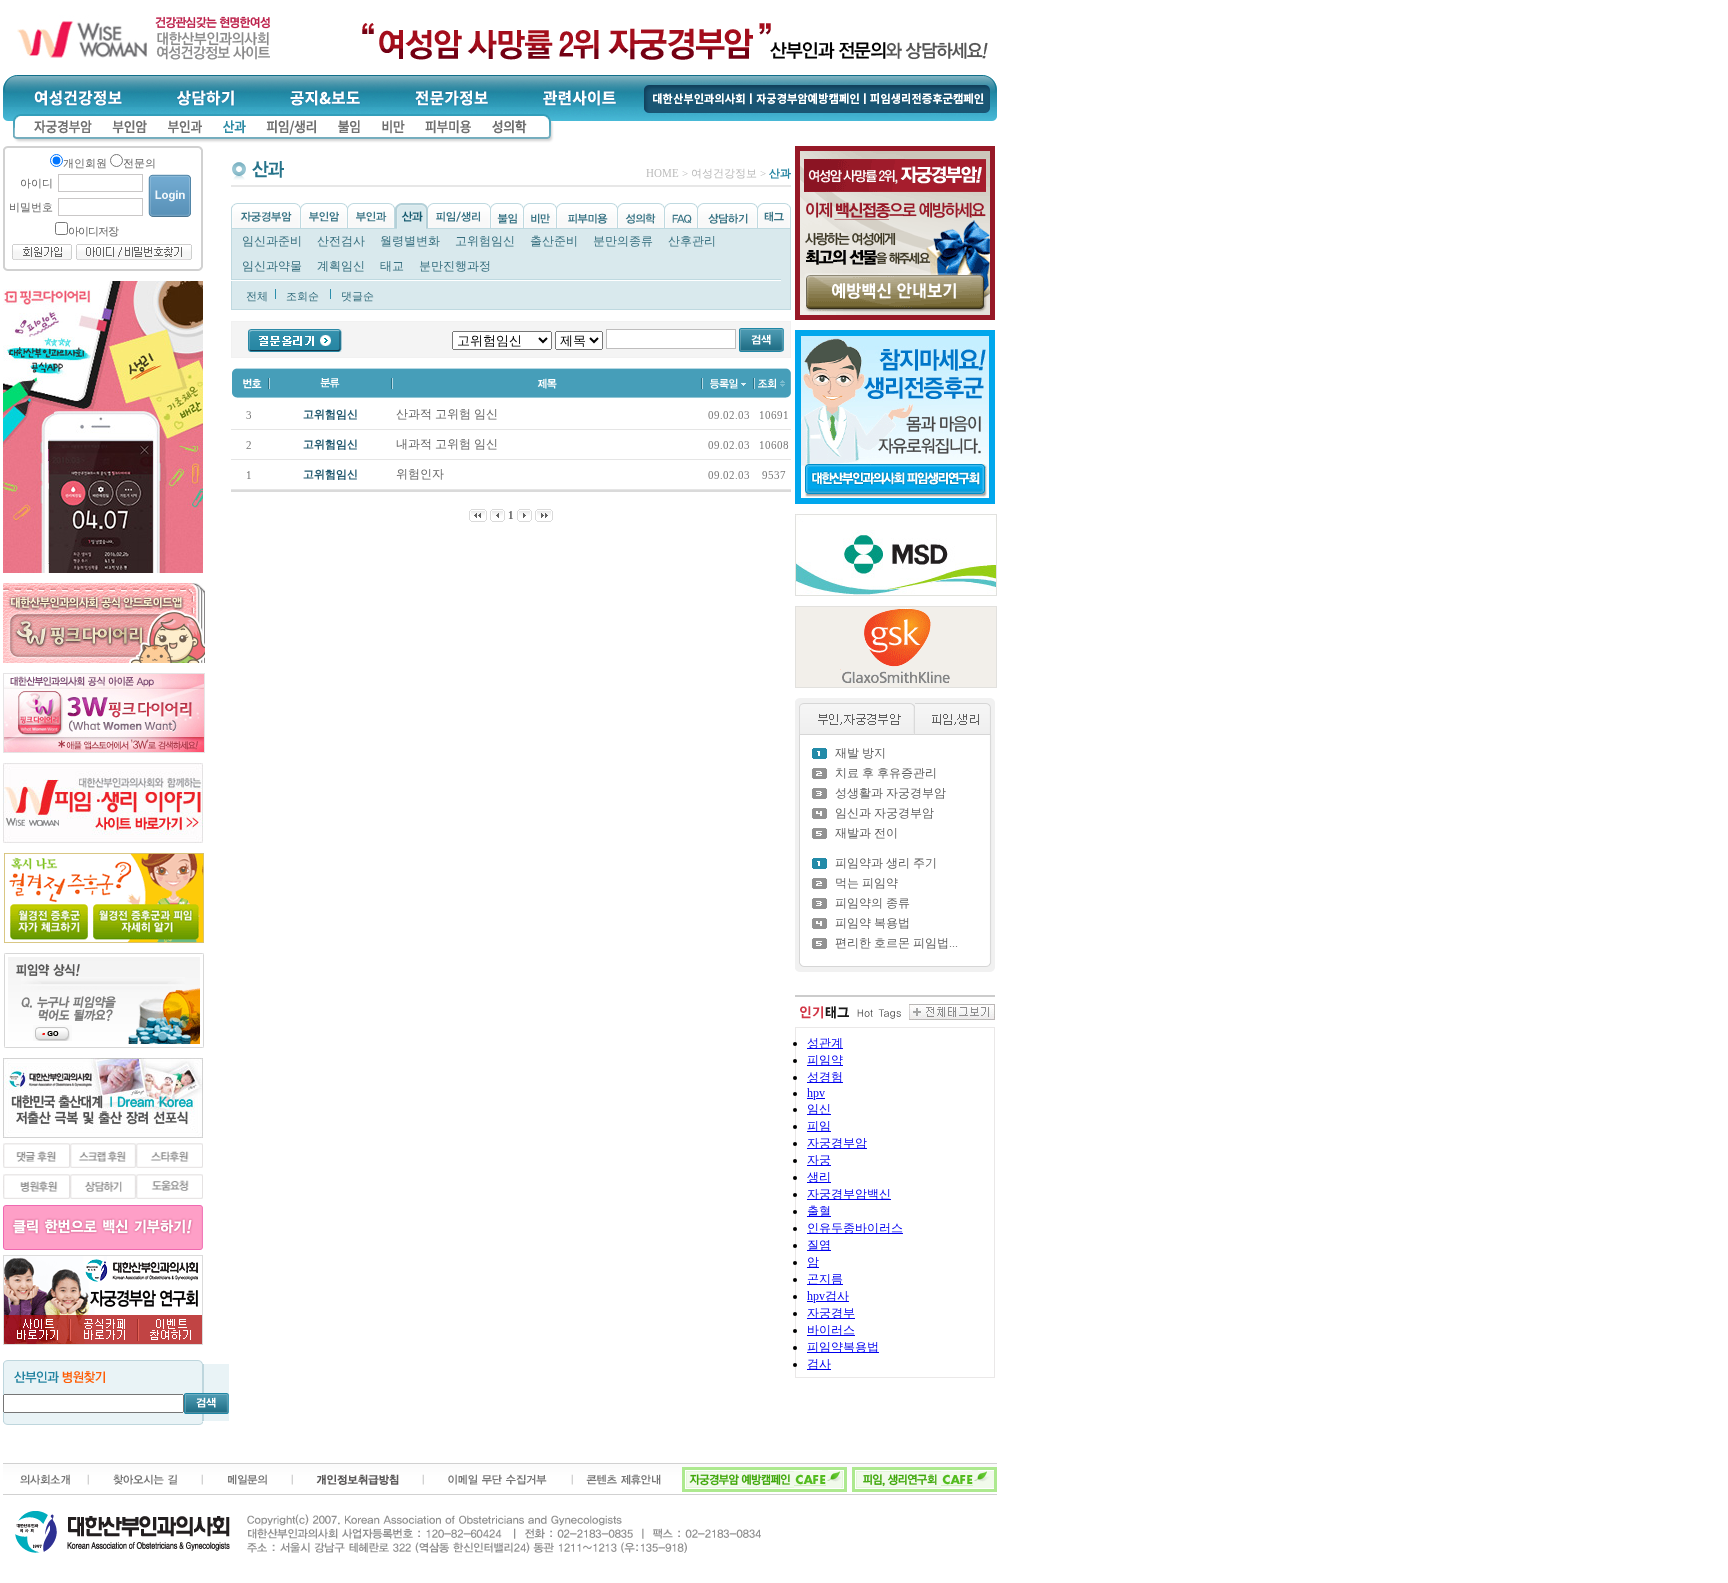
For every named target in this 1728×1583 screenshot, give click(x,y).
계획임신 (341, 266)
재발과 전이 (866, 833)
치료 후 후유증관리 (886, 773)
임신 (819, 1109)
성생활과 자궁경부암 (890, 793)
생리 (819, 1177)
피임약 (825, 1060)
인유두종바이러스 (855, 1228)
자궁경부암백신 (849, 1194)
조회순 (302, 296)
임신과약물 (272, 266)
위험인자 (421, 474)
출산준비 (554, 241)
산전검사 (341, 241)
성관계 (825, 1043)
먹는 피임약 (866, 883)
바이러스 (831, 1330)
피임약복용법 (843, 1347)
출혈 (819, 1211)
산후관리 (692, 241)
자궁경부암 (837, 1143)
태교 (392, 266)
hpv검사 (828, 1296)
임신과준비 (272, 241)
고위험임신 (485, 241)
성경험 (825, 1077)
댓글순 (357, 296)
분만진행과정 (455, 266)
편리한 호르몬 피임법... (896, 943)
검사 (819, 1364)
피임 (819, 1126)
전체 (257, 296)
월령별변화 (410, 241)
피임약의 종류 (872, 903)
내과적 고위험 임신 (448, 444)
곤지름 (825, 1279)
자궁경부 (831, 1313)
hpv (816, 1093)
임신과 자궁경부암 (884, 813)
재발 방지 (860, 753)
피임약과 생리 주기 (886, 863)
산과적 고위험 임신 (448, 414)
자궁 (819, 1160)
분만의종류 (623, 241)
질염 (819, 1245)
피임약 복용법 (872, 923)
